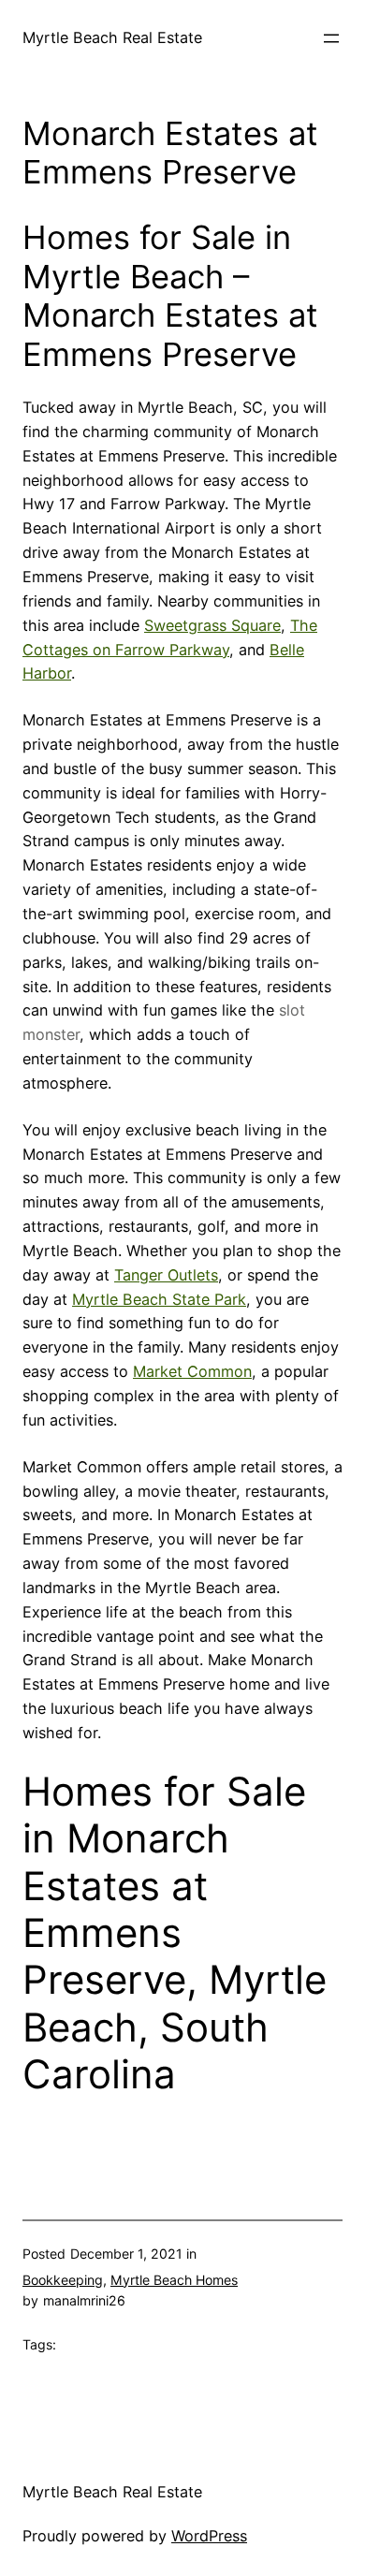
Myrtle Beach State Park (159, 1299)
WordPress (209, 2536)
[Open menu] (331, 38)
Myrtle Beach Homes (174, 2280)
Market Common (192, 1371)
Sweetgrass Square (212, 625)
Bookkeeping (63, 2280)
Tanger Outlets (166, 1275)
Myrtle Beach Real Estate (112, 37)
